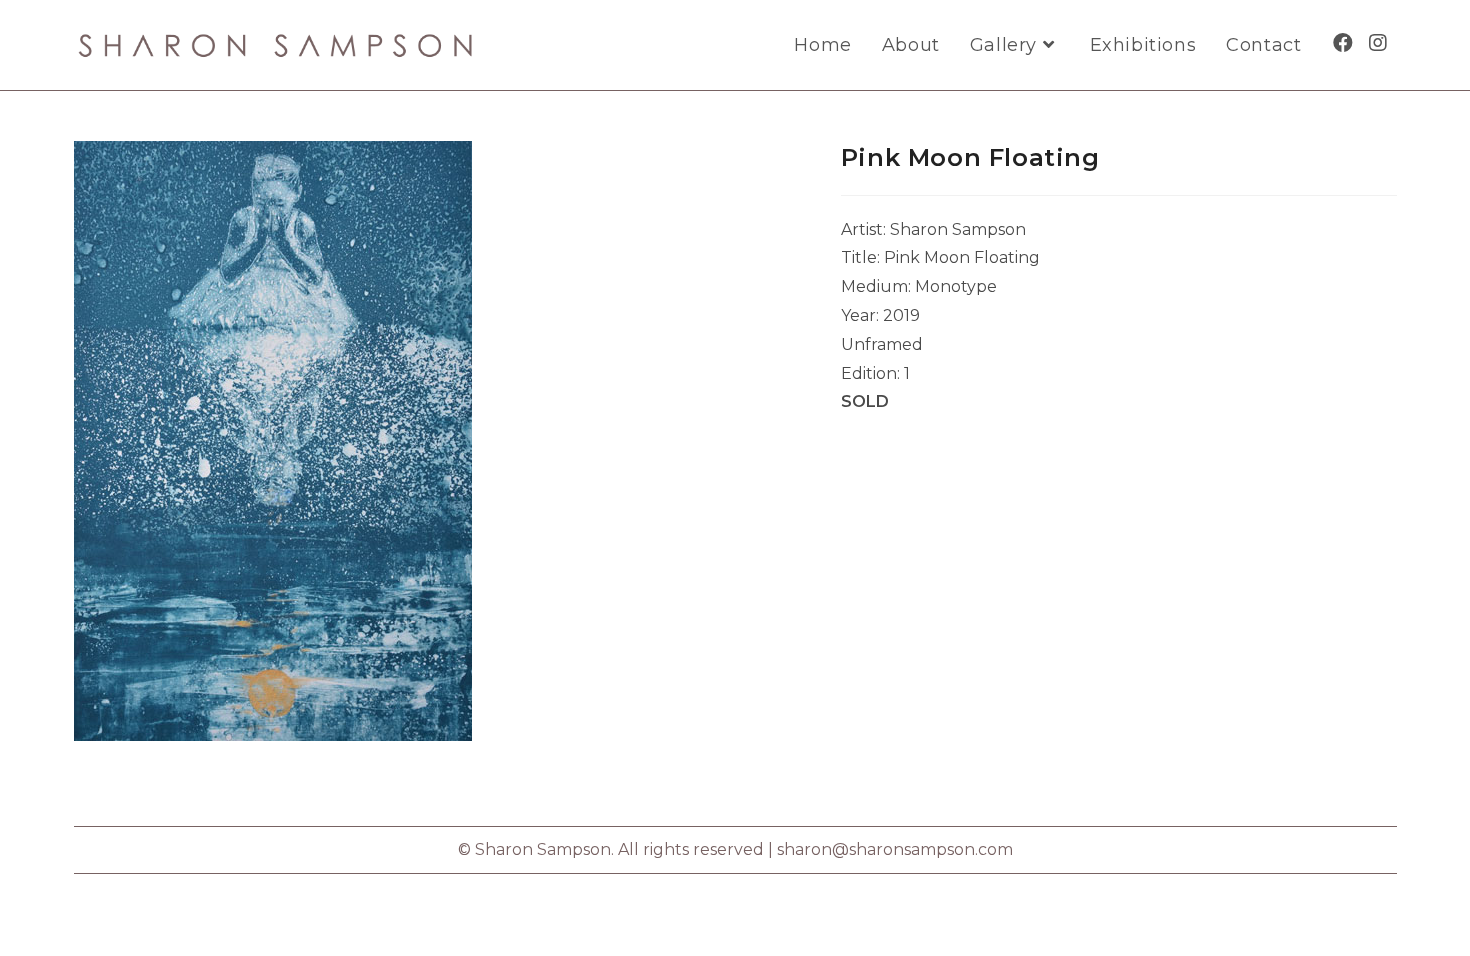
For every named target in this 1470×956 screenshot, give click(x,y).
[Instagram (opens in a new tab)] (1378, 43)
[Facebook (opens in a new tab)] (1343, 43)
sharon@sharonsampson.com (895, 849)
